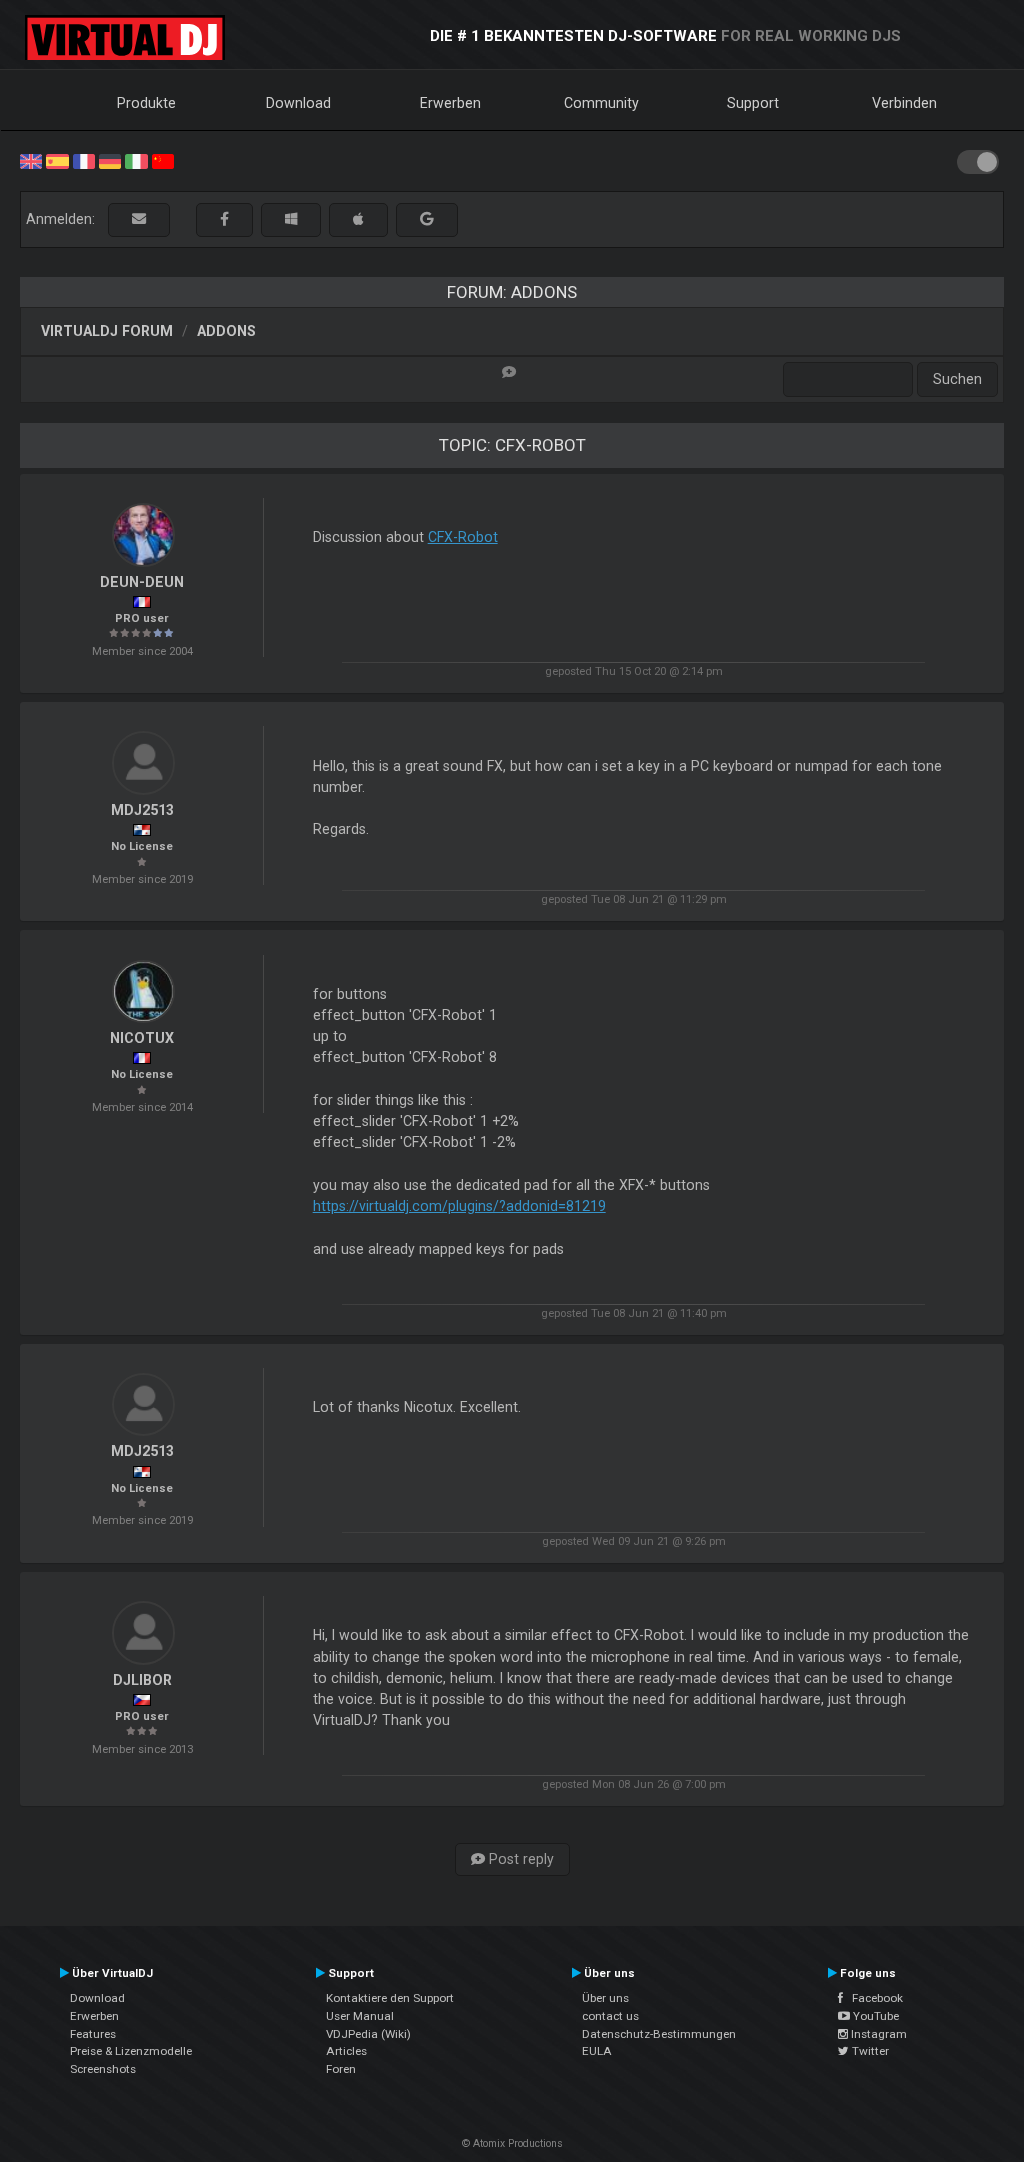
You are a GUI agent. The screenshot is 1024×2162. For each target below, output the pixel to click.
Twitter (869, 2051)
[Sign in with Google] (427, 219)
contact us (610, 2016)
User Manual (360, 2016)
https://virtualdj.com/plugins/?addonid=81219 (459, 1206)
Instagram (877, 2034)
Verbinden (904, 103)
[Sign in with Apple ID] (358, 219)
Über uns (605, 1998)
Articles (346, 2051)
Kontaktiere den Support (390, 1998)
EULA (597, 2051)
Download (298, 103)
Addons (226, 331)
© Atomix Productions (512, 2143)
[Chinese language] (163, 160)
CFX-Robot (463, 537)
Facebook (873, 1998)
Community (601, 103)
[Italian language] (136, 160)
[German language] (110, 160)
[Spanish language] (57, 160)
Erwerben (450, 103)
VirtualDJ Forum (107, 331)
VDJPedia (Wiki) (368, 2034)
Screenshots (103, 2069)
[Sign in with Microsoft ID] (291, 219)
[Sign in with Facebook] (224, 219)
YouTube (874, 2016)
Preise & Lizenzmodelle (131, 2051)
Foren (341, 2069)
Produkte (146, 103)
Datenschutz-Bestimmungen (659, 2034)
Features (93, 2034)
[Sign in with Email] (139, 219)
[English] (31, 160)
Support (753, 103)
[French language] (84, 160)
